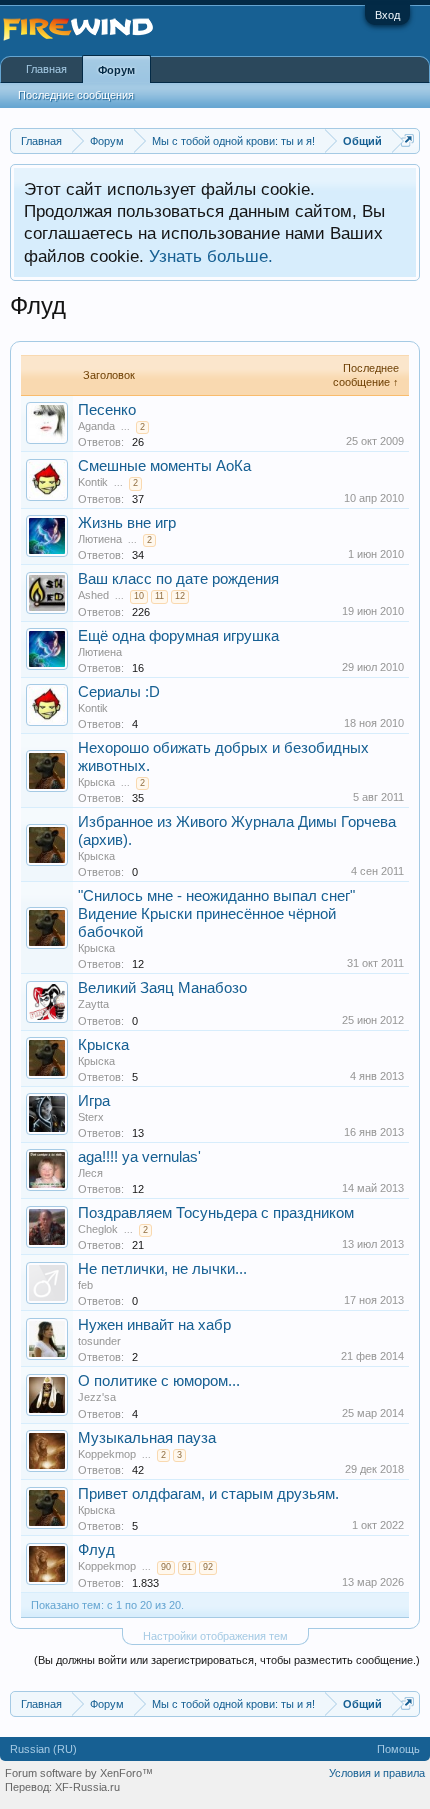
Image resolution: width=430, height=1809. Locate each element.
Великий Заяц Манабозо (162, 988)
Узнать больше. (211, 256)
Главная (46, 69)
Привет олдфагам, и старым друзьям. (208, 1494)
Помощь (398, 1749)
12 (180, 596)
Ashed (93, 595)
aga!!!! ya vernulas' (139, 1157)
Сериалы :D (119, 692)
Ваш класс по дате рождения (178, 579)
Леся (90, 1173)
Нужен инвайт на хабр (154, 1325)
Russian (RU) (43, 1749)
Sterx (91, 1117)
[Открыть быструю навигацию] (407, 140)
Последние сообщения (76, 95)
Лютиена (100, 539)
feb (85, 1285)
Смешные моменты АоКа (164, 466)
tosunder (99, 1341)
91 (187, 1567)
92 (208, 1567)
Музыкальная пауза (147, 1438)
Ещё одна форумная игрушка (178, 636)
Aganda (96, 426)
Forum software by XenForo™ (79, 1773)
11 (159, 596)
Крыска (96, 782)
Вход (387, 15)
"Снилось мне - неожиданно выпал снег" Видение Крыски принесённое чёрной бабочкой (216, 914)
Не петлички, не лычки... (162, 1269)
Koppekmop (107, 1454)
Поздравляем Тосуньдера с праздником (216, 1213)
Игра (94, 1101)
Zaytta (93, 1004)
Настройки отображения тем (215, 1636)
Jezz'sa (97, 1397)
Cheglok (98, 1229)
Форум (116, 70)
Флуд (96, 1550)
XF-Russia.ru (87, 1787)
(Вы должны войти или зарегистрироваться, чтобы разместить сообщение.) (227, 1660)
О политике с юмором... (159, 1381)
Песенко (107, 410)
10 (139, 596)
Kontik (93, 482)
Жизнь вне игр (127, 523)
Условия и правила (377, 1773)
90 (166, 1567)
